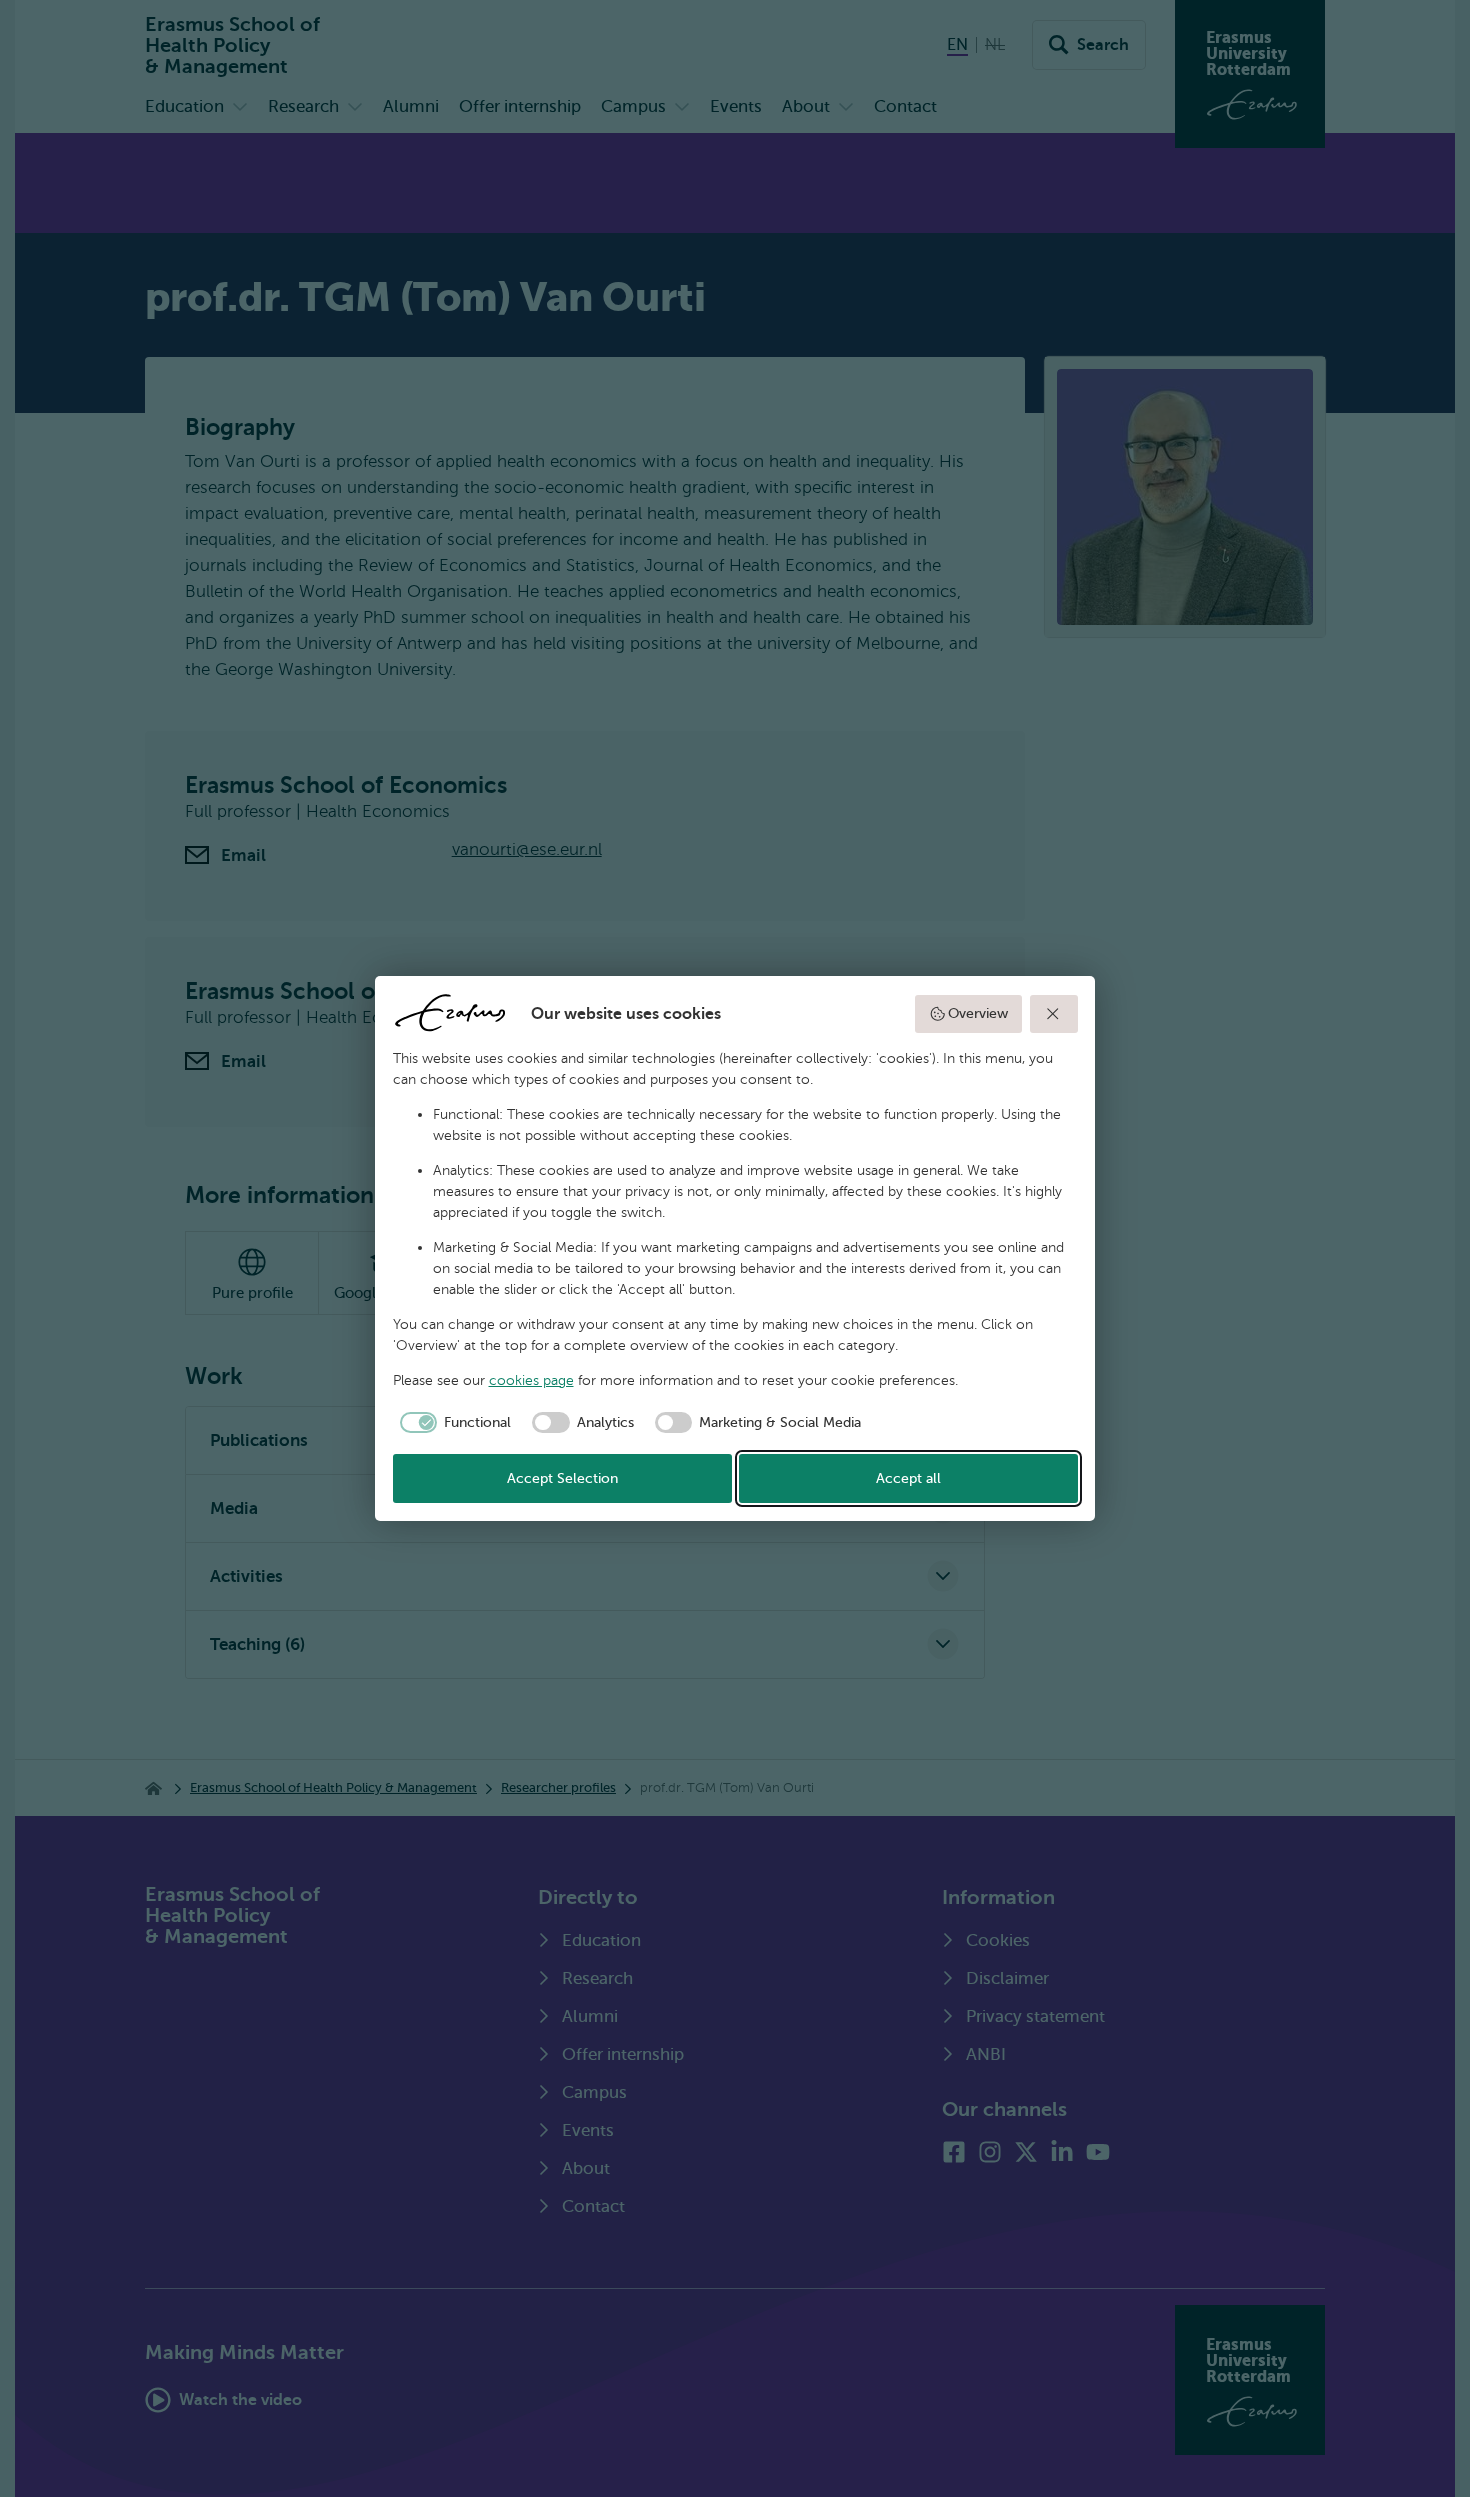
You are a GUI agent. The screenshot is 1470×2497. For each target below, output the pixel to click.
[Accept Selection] (1054, 1014)
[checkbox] (452, 1423)
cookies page (531, 1380)
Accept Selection (562, 1478)
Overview (978, 1013)
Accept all (908, 1478)
